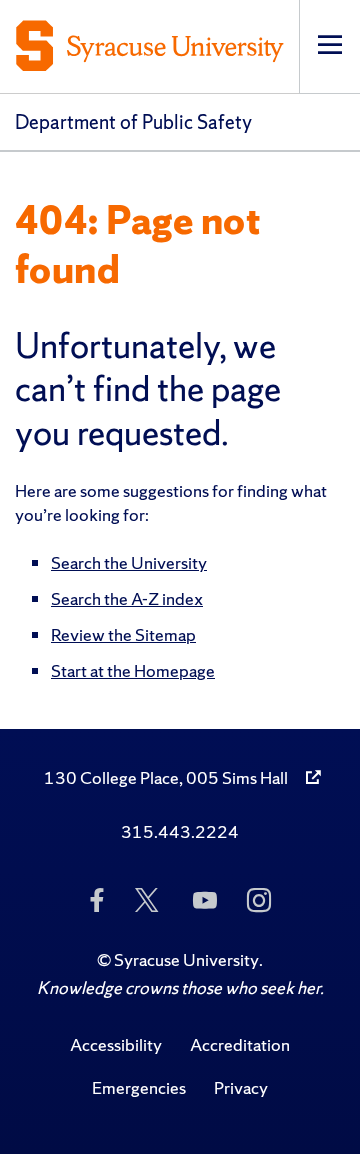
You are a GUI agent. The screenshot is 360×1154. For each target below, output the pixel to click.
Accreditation (240, 1044)
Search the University (129, 562)
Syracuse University (186, 959)
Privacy (241, 1087)
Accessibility (116, 1044)
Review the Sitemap (123, 634)
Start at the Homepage (133, 670)
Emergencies (139, 1087)
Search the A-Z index (127, 598)
